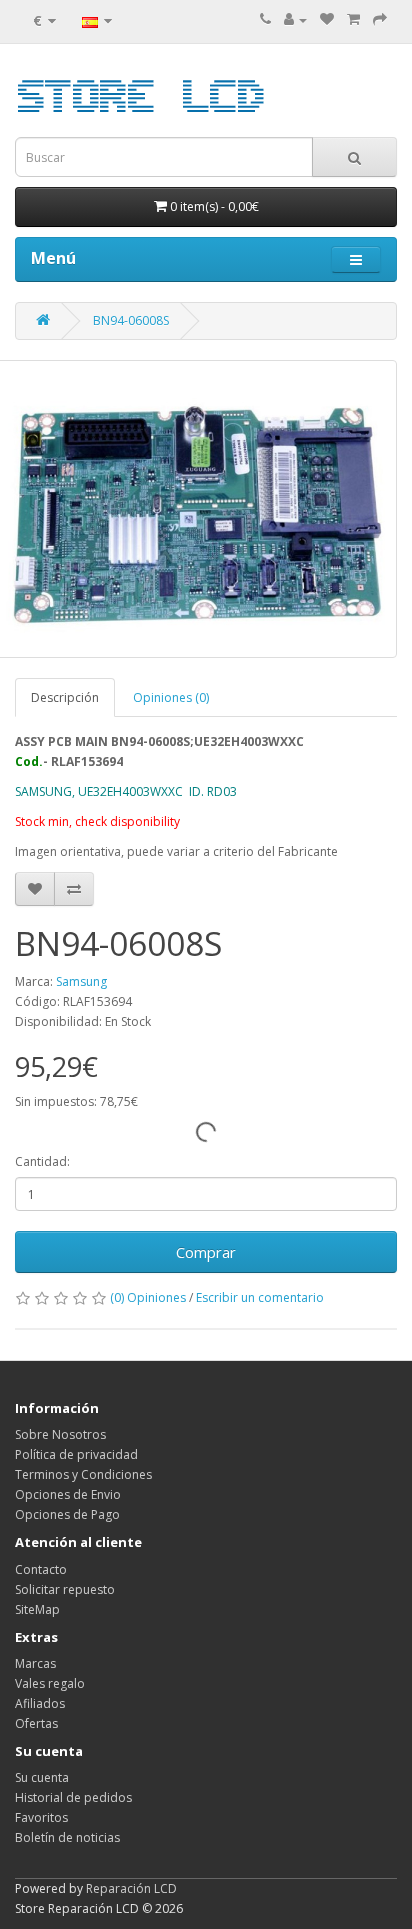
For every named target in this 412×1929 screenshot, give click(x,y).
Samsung (81, 981)
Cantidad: (42, 1161)
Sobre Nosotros (60, 1434)
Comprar (206, 1252)
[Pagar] (380, 19)
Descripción (65, 697)
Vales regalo (50, 1683)
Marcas (35, 1663)
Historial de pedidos (73, 1797)
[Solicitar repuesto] (327, 19)
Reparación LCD (131, 1888)
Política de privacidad (76, 1454)
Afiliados (40, 1703)
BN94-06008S (131, 320)
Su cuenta (42, 1777)
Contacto (41, 1569)
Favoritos (41, 1817)
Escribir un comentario (260, 1297)
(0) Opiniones (148, 1297)
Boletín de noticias (67, 1837)
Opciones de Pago (67, 1514)
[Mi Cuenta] (295, 19)
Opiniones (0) (171, 697)
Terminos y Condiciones (83, 1474)
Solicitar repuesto (65, 1589)
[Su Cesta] (353, 19)
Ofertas (36, 1723)
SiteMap (37, 1609)
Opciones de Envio (68, 1494)
